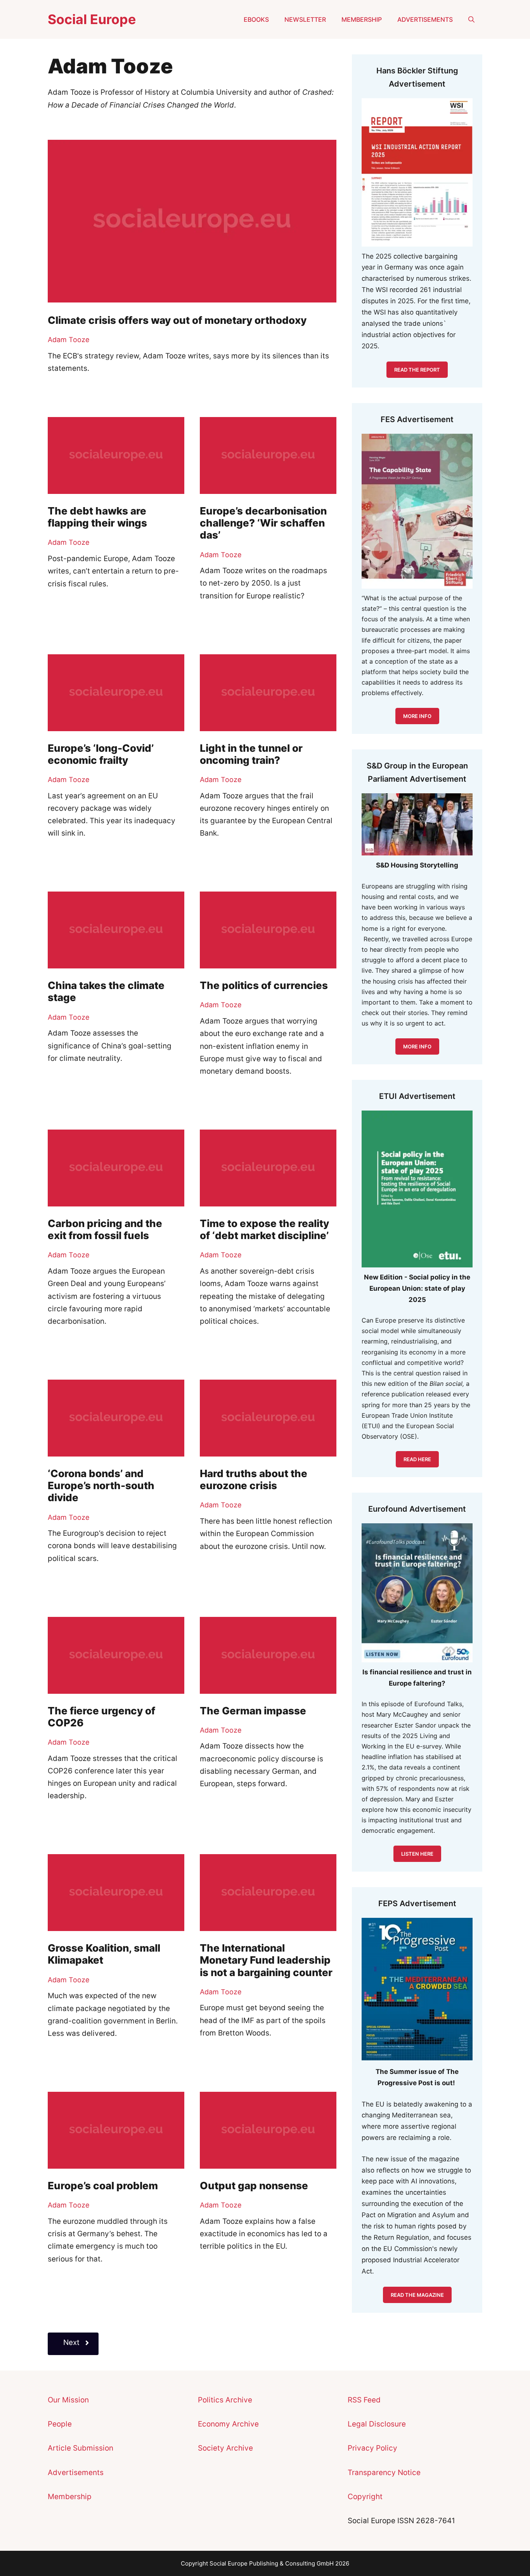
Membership (362, 19)
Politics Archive (225, 2400)
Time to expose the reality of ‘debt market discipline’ (264, 1229)
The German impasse (253, 1711)
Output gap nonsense (254, 2186)
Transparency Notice (384, 2473)
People (60, 2424)
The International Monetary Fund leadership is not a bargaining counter (266, 1960)
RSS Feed (364, 2400)
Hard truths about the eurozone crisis (254, 1479)
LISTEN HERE (417, 1854)
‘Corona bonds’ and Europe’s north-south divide (101, 1485)
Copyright (365, 2497)
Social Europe (92, 19)
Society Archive (225, 2448)
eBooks (256, 19)
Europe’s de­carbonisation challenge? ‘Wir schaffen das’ (263, 523)
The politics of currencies (264, 985)
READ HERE (417, 1459)
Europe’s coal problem (103, 2186)
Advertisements (425, 19)
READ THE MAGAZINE (417, 2295)
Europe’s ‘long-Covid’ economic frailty (101, 754)
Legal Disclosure (377, 2424)
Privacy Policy (372, 2448)
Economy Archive (228, 2424)
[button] (471, 19)
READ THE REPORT (417, 370)
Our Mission (68, 2400)
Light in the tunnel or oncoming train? (251, 754)
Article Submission (81, 2448)
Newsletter (305, 19)
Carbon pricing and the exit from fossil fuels (105, 1229)
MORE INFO (417, 1046)
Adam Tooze (68, 340)
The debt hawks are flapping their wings (97, 517)
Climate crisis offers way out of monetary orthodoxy (177, 320)
